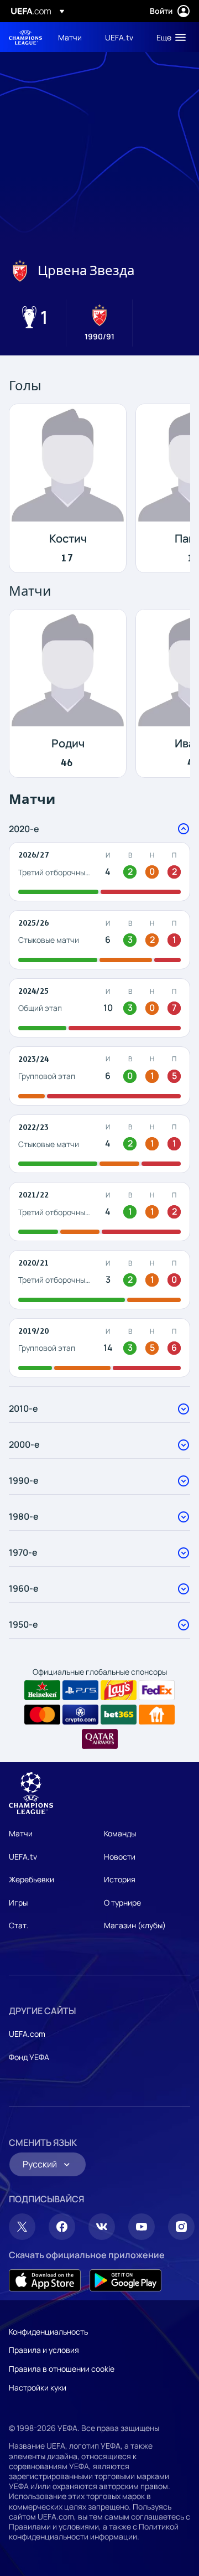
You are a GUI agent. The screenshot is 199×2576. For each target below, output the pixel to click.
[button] (169, 37)
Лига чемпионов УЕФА (25, 37)
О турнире (122, 1903)
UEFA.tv (23, 1857)
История (120, 1879)
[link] (70, 37)
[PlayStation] (80, 1690)
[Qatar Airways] (100, 1739)
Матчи (21, 1833)
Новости (120, 1857)
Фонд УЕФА (29, 2057)
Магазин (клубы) (135, 1925)
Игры (18, 1903)
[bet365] (119, 1715)
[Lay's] (119, 1690)
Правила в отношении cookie (62, 2369)
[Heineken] (42, 1690)
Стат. (19, 1925)
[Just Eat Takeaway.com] (157, 1715)
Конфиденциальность (48, 2332)
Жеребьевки (32, 1879)
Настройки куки (38, 2387)
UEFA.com (27, 2034)
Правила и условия (44, 2350)
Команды (120, 1833)
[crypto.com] (80, 1715)
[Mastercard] (42, 1715)
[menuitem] (72, 37)
